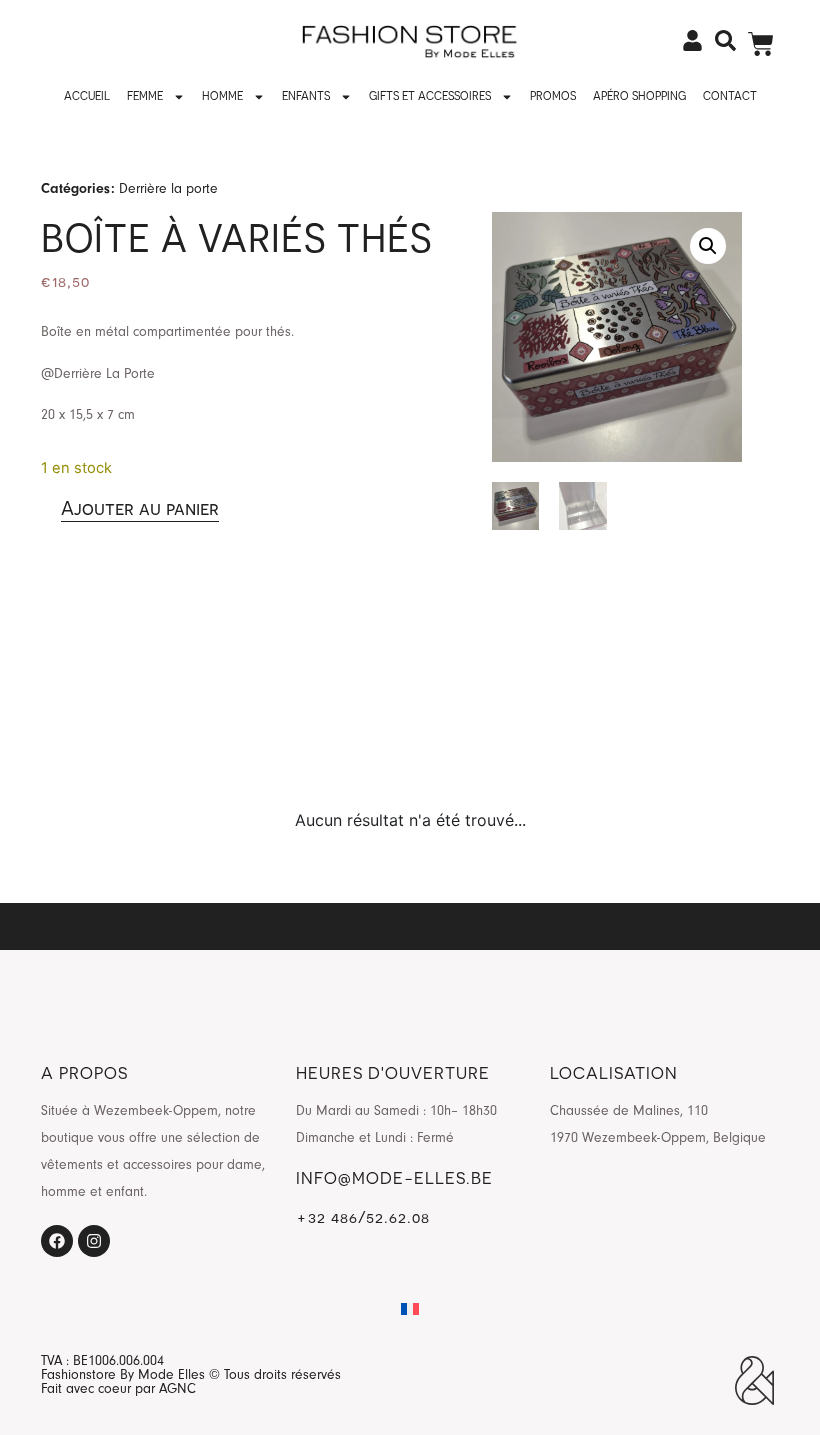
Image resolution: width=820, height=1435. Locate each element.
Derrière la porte (168, 188)
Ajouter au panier (140, 507)
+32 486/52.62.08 (363, 1217)
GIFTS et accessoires (430, 96)
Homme (222, 96)
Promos (553, 96)
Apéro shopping (639, 96)
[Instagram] (94, 1241)
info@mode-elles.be (394, 1178)
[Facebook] (57, 1241)
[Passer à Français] (410, 1309)
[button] (708, 246)
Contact (730, 96)
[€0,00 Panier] (761, 44)
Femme (145, 96)
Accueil (87, 96)
